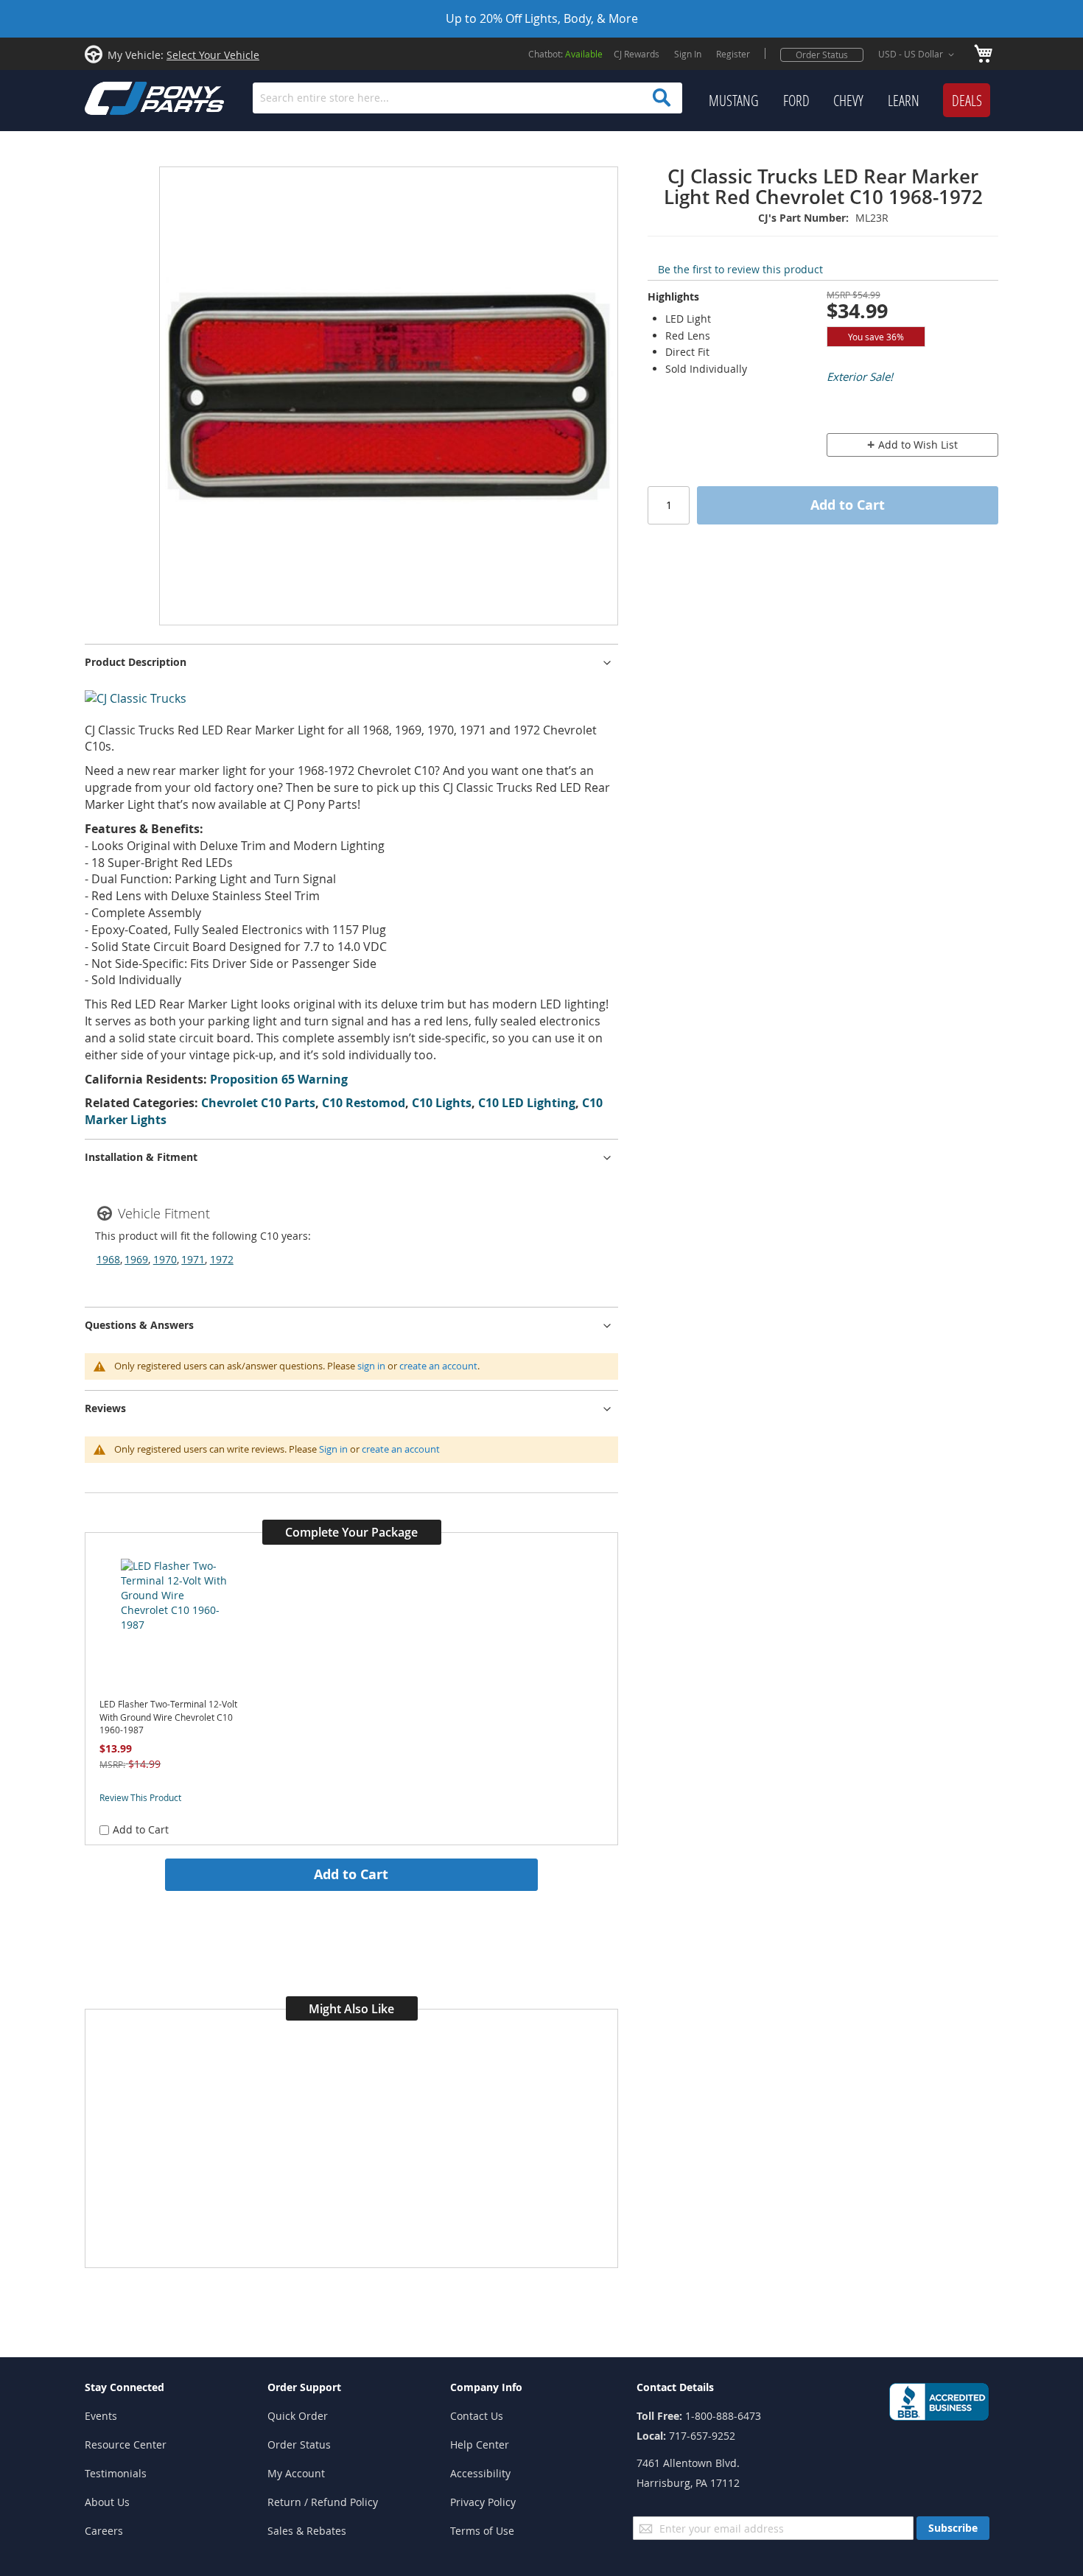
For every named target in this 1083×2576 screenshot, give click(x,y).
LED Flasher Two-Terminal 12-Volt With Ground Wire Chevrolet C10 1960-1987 (168, 1717)
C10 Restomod (364, 1103)
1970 (165, 1259)
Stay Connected (125, 2387)
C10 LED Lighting (527, 1103)
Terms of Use (482, 2531)
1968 (108, 1259)
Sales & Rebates (307, 2531)
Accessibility (480, 2473)
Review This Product (140, 1797)
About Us (107, 2502)
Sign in (333, 1449)
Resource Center (126, 2445)
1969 (136, 1259)
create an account (438, 1366)
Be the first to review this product (740, 269)
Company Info (486, 2387)
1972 (222, 1259)
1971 (193, 1259)
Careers (104, 2531)
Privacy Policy (483, 2502)
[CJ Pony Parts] (122, 97)
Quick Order (298, 2416)
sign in (371, 1366)
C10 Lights (442, 1103)
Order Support (304, 2387)
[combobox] (467, 98)
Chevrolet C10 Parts (258, 1103)
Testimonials (116, 2473)
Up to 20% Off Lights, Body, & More (542, 18)
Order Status (822, 55)
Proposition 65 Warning (279, 1079)
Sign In (688, 54)
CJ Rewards (637, 54)
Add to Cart (351, 1874)
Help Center (480, 2445)
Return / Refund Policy (323, 2502)
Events (101, 2416)
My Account (296, 2473)
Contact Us (477, 2416)
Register (733, 54)
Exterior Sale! (860, 376)
